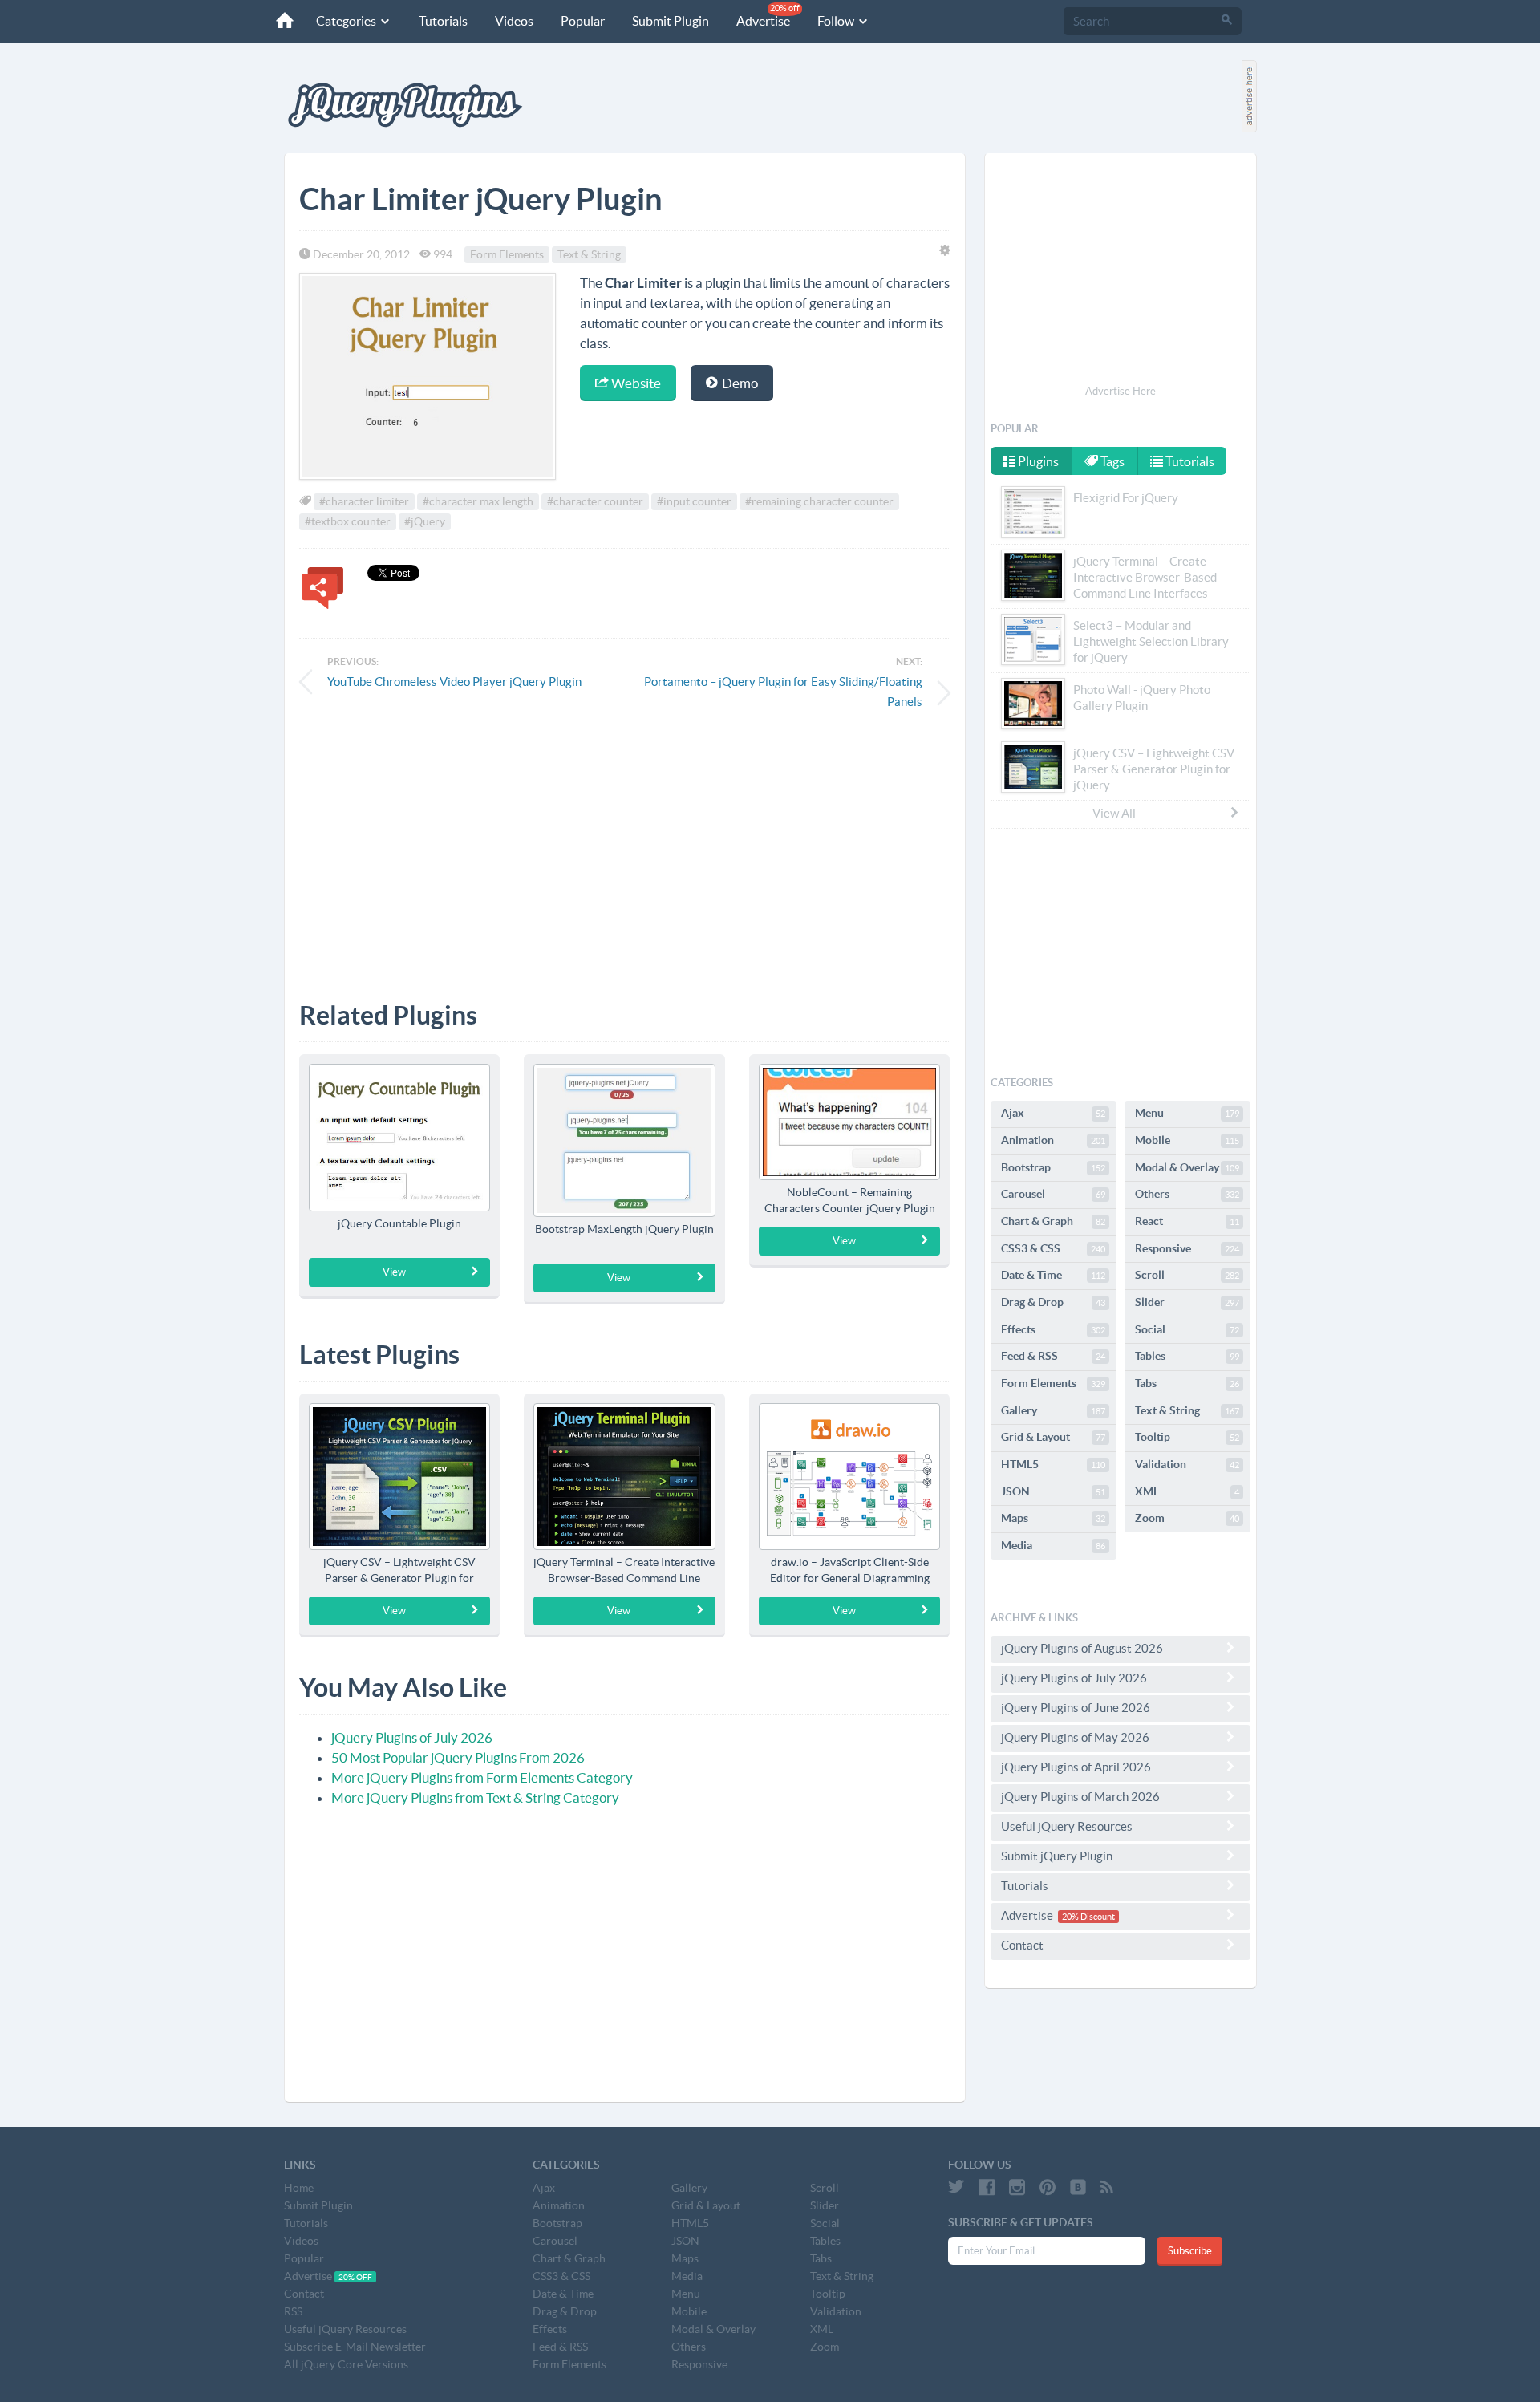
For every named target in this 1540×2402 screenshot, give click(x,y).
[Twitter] (956, 2187)
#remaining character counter (819, 501)
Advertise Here (1121, 391)
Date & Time (1053, 1275)
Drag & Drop (1053, 1302)
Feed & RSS (1053, 1356)
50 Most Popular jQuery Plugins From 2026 (458, 1757)
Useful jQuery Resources (1067, 1826)
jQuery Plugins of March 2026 (1080, 1797)
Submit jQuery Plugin (1057, 1856)
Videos (514, 21)
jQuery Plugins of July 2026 (412, 1737)
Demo (739, 383)
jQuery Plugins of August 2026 (1082, 1648)
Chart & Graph (1053, 1221)
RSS (293, 2311)
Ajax (1053, 1113)
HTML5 (1053, 1464)
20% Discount (1088, 1917)
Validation (1187, 1464)
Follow (837, 21)
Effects (1053, 1329)
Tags (1111, 461)
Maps (1053, 1518)
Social (1187, 1329)
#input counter (694, 501)
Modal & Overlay (1187, 1167)
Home (299, 2188)
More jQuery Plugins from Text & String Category (475, 1797)
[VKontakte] (1078, 2187)
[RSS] (1107, 2187)
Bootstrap (1053, 1167)
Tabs (1187, 1383)
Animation (1053, 1140)
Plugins (1037, 461)
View (394, 1272)
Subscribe (1190, 2251)
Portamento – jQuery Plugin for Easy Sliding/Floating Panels (783, 692)
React (1187, 1221)
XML (1187, 1491)
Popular (583, 21)
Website (635, 383)
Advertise (768, 16)
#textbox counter (348, 521)
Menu (1187, 1113)
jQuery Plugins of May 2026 (1075, 1737)
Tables (1187, 1356)
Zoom (1187, 1518)
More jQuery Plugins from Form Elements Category (482, 1777)
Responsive (1187, 1248)
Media (1053, 1545)
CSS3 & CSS (1053, 1248)
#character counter (595, 501)
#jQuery (425, 521)
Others (1187, 1194)
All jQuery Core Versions (346, 2364)
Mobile (1187, 1140)
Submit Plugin (671, 21)
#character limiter (364, 501)
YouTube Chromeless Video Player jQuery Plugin (454, 682)
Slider (1187, 1302)
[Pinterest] (1048, 2187)
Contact (1022, 1945)
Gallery (1053, 1410)
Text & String (589, 254)
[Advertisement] (625, 853)
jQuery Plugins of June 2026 (1076, 1708)
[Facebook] (987, 2187)
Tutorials (443, 21)
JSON (1053, 1491)
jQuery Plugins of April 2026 (1076, 1767)
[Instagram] (1017, 2187)
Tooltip (1187, 1437)
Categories (347, 21)
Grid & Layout (1053, 1437)
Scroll (1187, 1275)
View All (1114, 813)
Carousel (1053, 1194)
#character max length (478, 501)
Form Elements (507, 254)
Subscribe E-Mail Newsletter (355, 2347)
